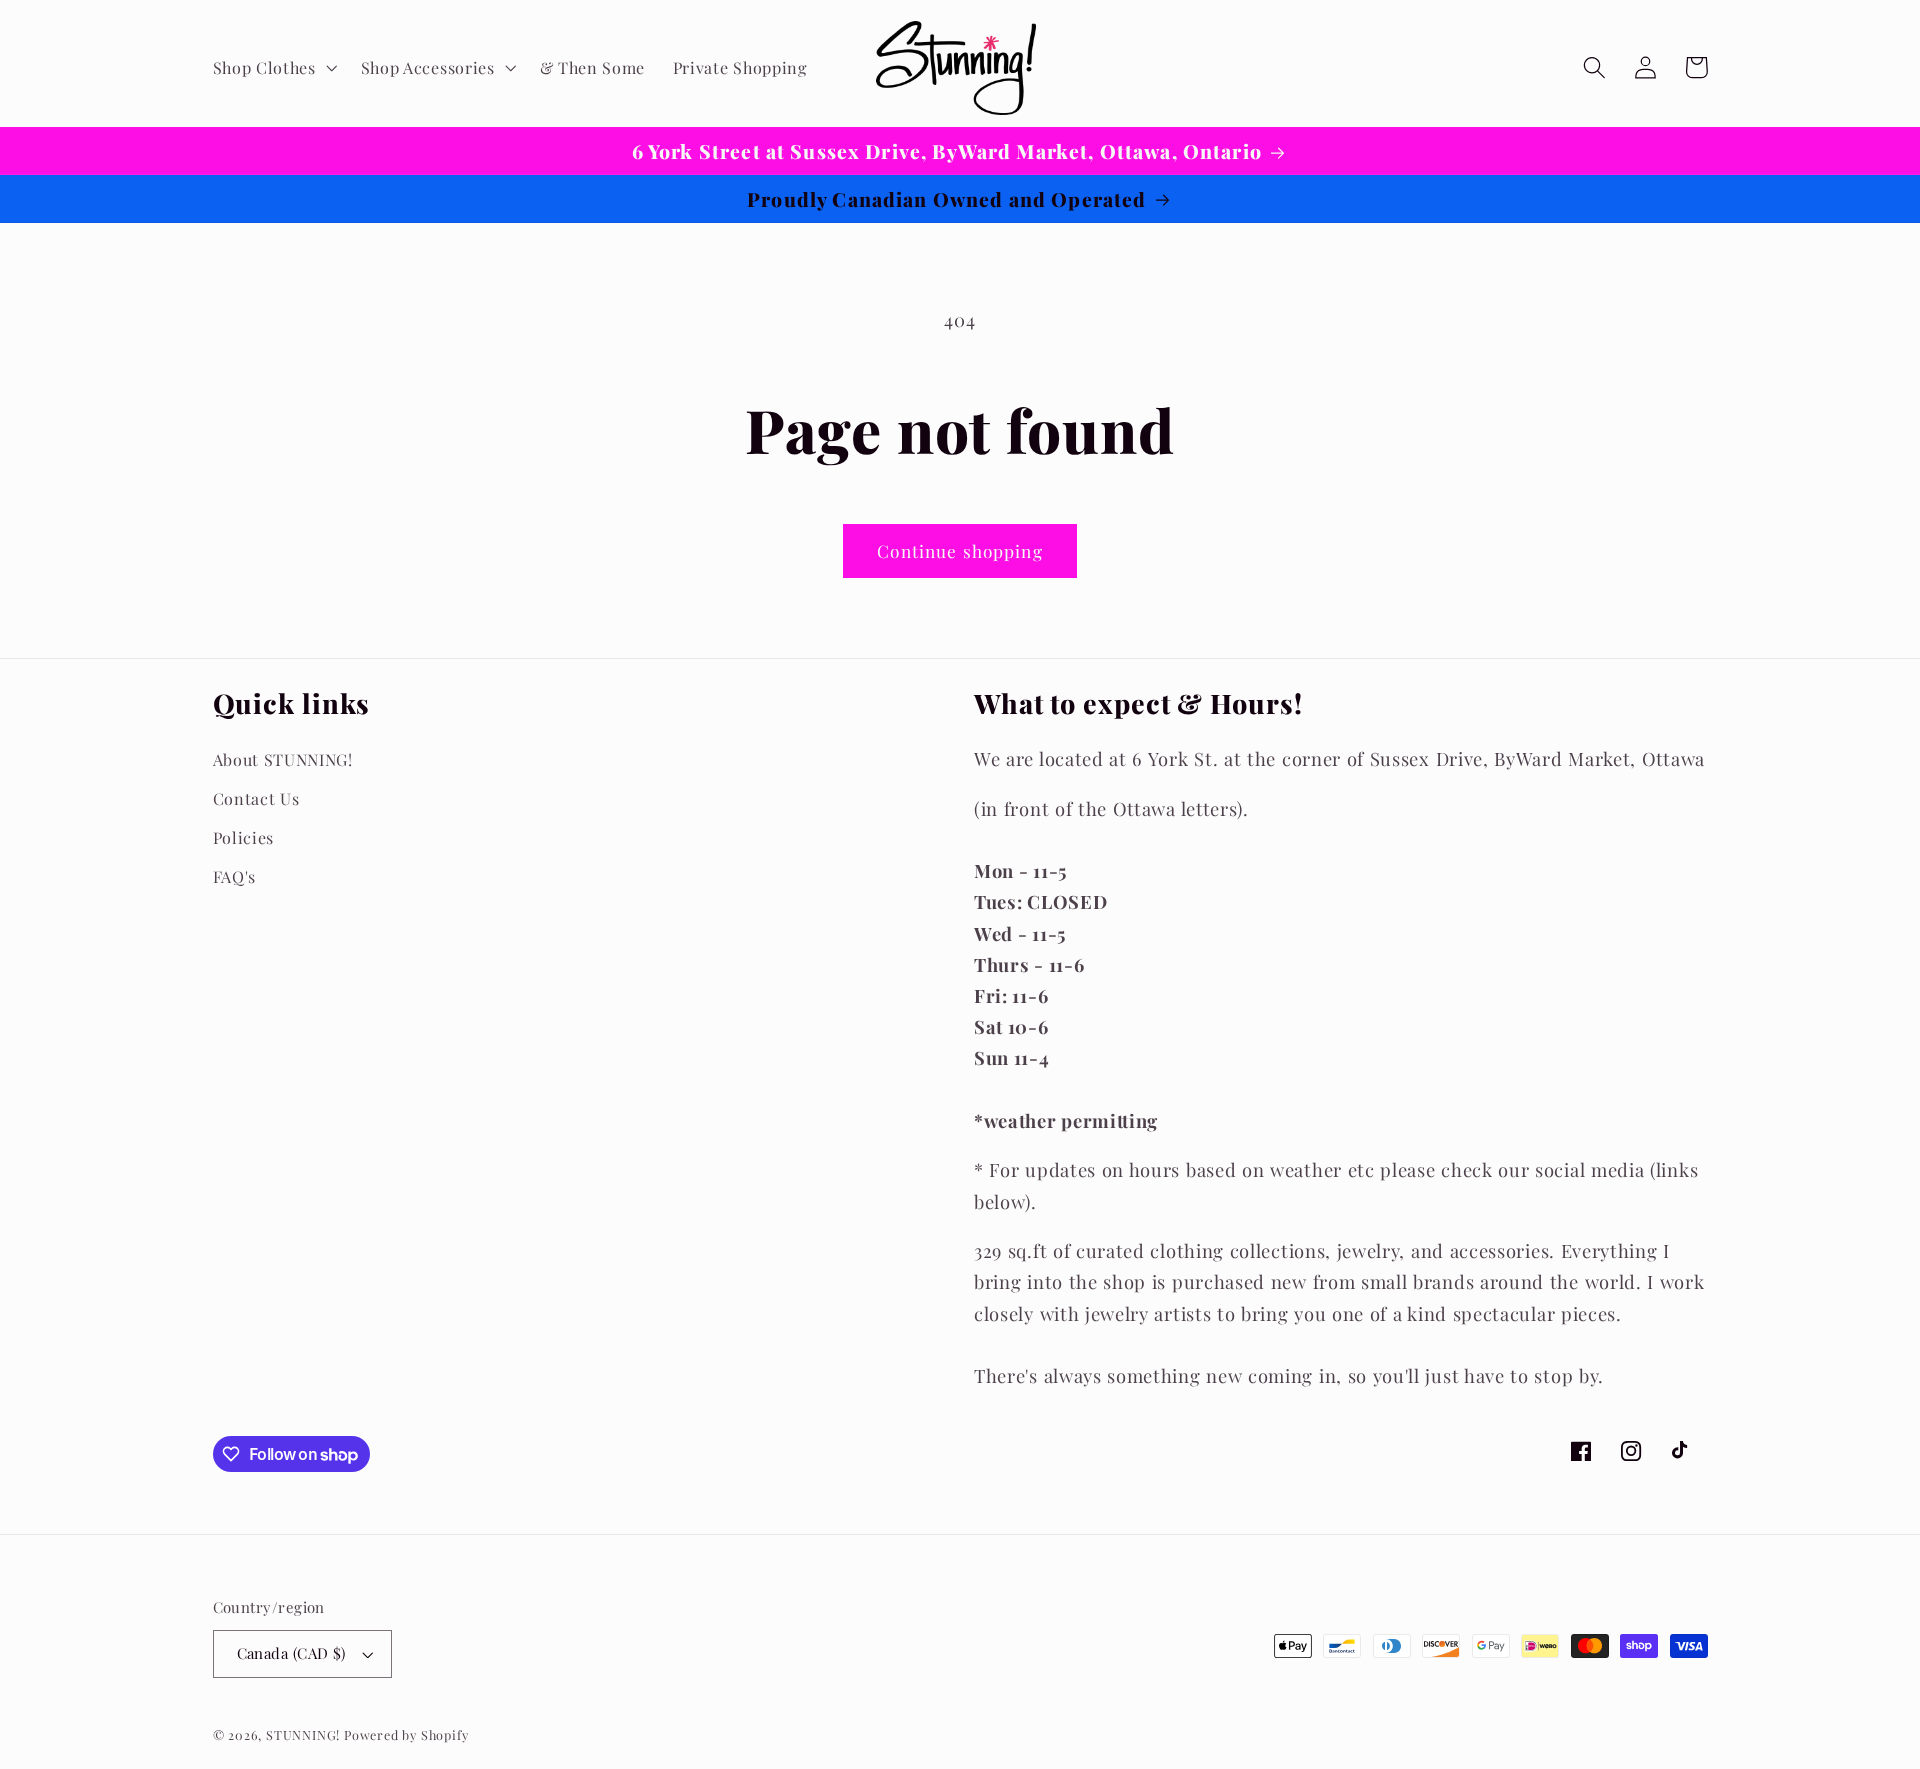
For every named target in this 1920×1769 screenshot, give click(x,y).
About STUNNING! (283, 759)
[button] (273, 68)
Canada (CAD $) (291, 1653)
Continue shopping (960, 550)
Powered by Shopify (406, 1734)
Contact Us (256, 798)
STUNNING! (305, 1734)
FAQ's (234, 876)
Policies (244, 837)
